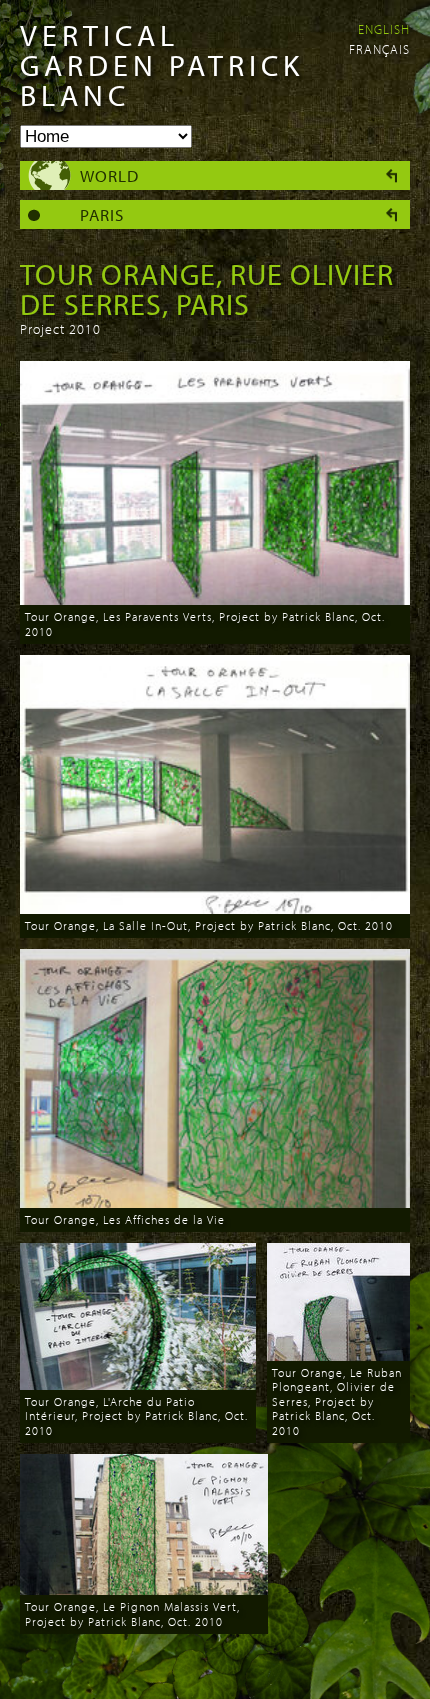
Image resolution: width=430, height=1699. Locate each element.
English (384, 29)
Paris (102, 214)
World (109, 175)
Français (379, 49)
